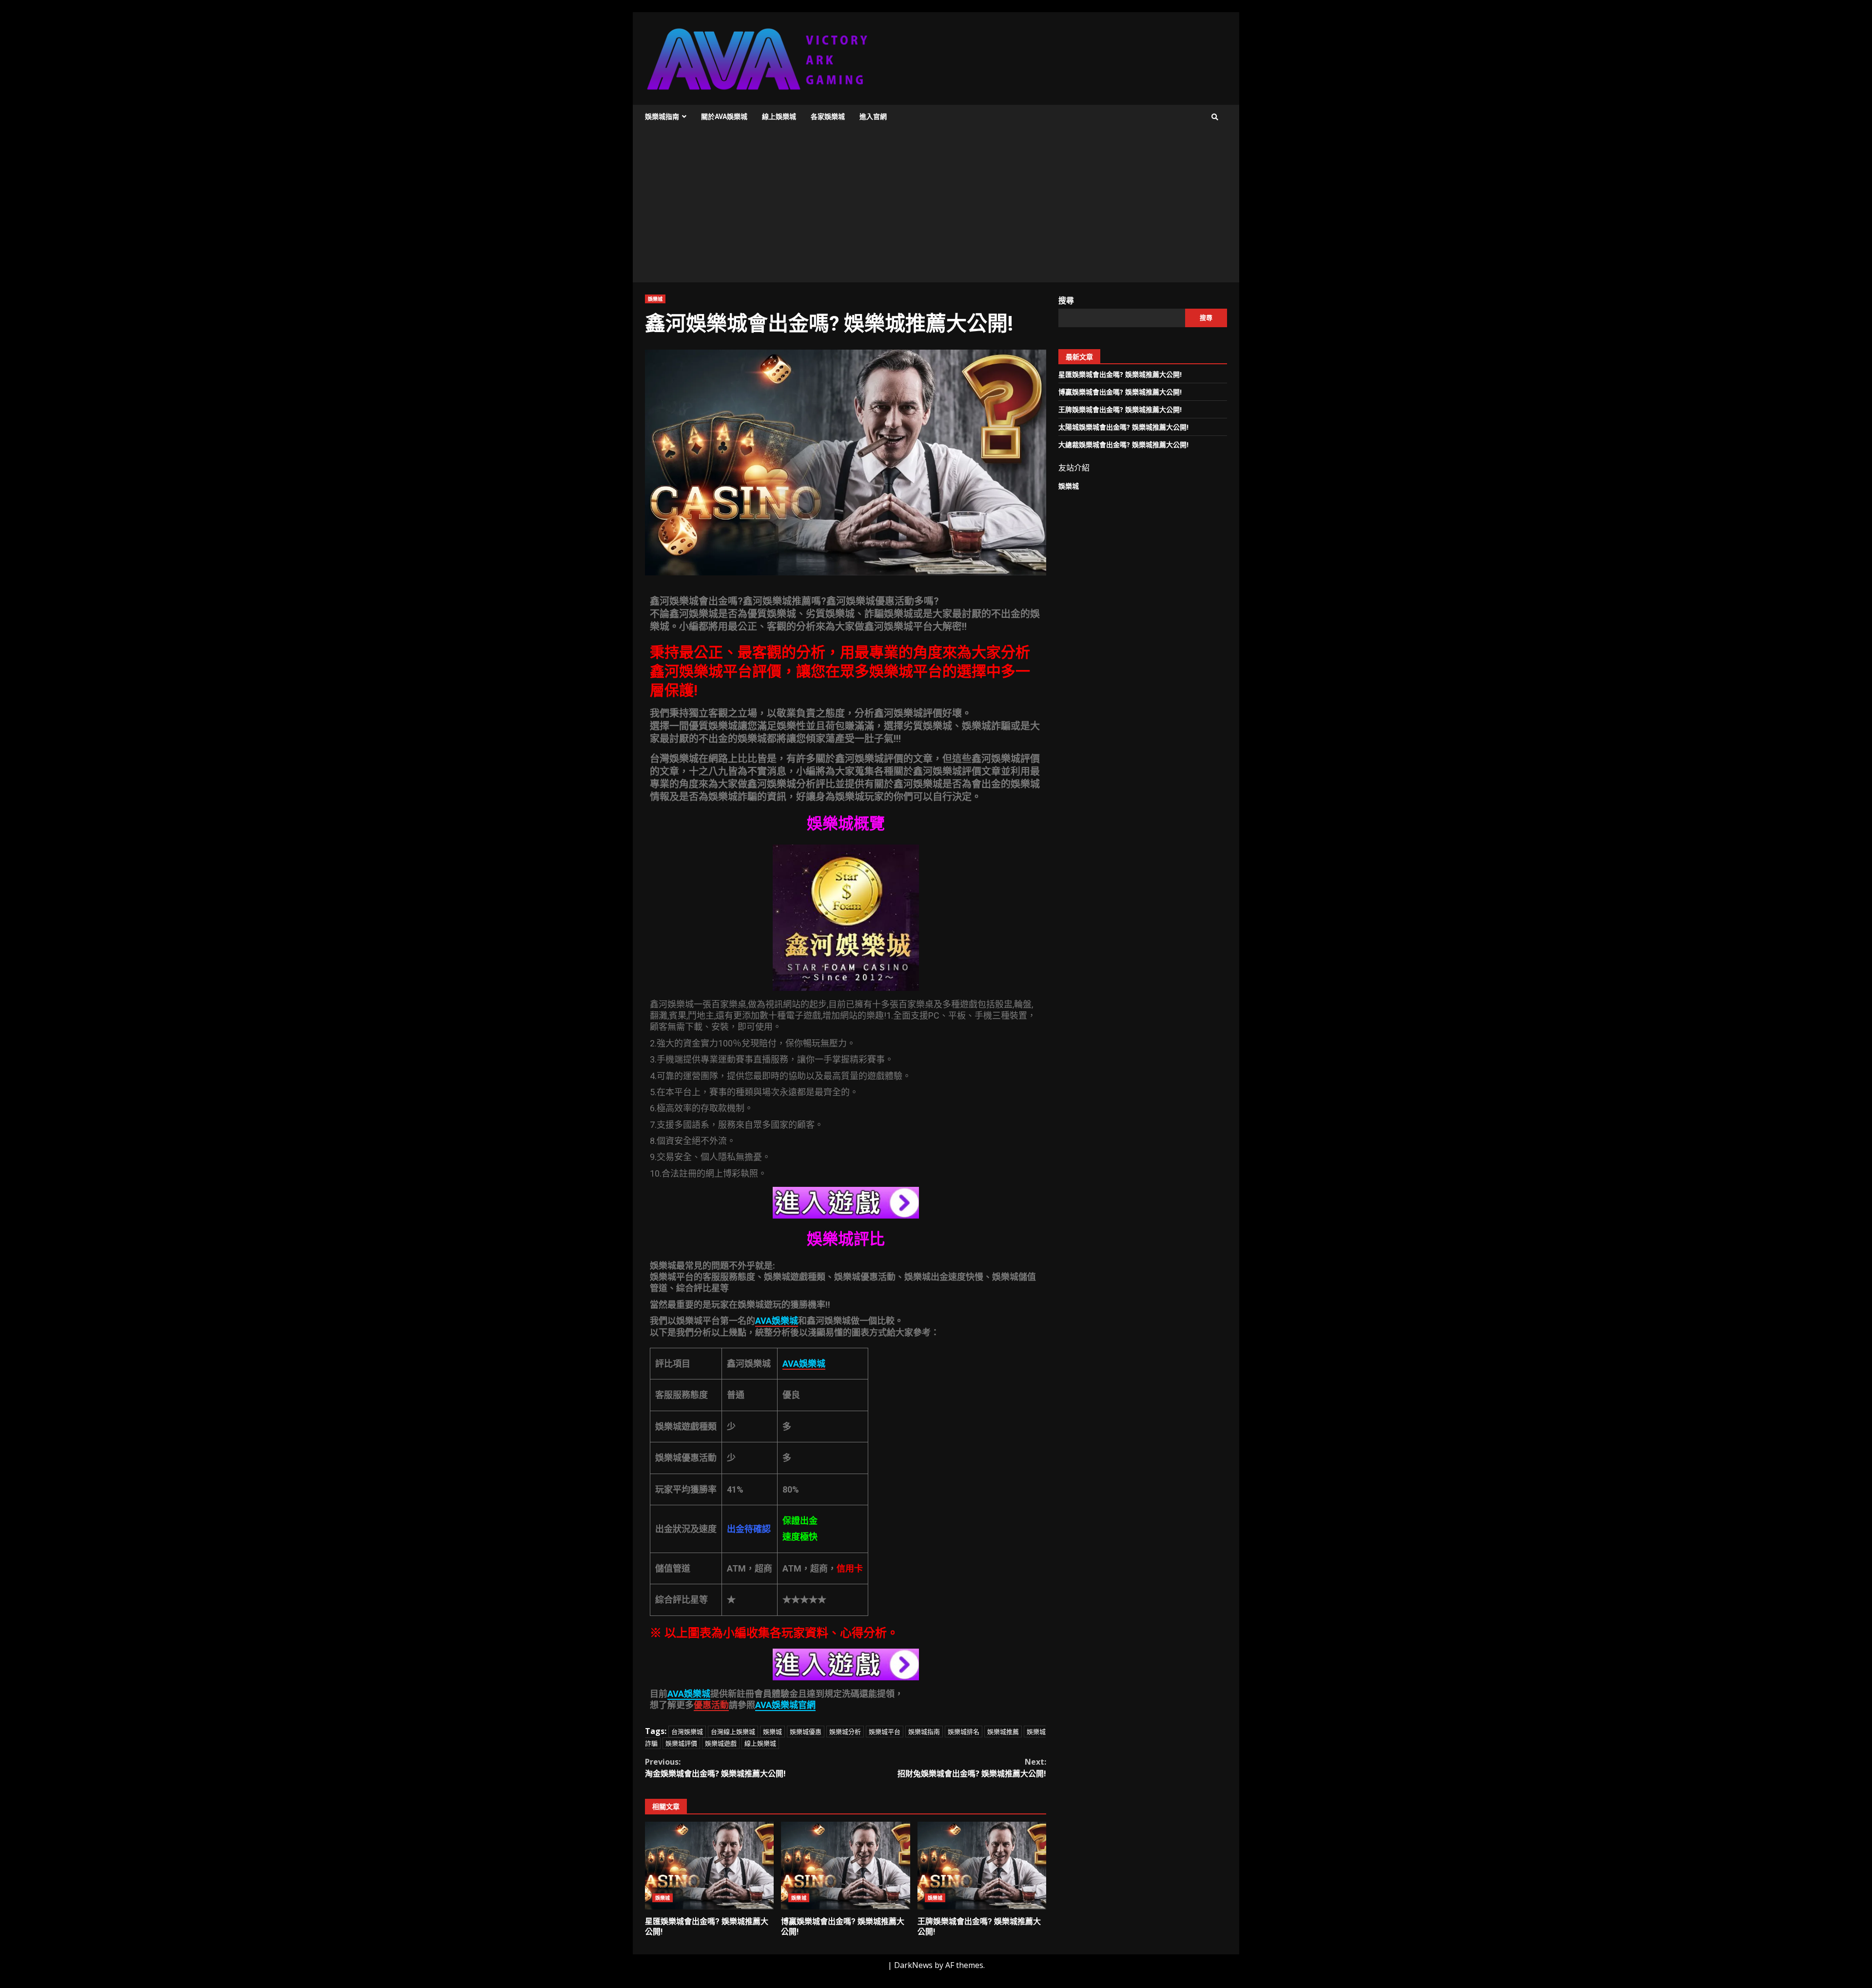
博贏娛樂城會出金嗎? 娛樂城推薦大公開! (845, 1866)
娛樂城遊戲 (721, 1743)
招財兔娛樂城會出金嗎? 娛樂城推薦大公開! (972, 1768)
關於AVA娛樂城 (724, 117)
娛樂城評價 (681, 1743)
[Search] (1215, 117)
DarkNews (913, 1965)
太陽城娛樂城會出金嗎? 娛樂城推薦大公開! (1123, 427)
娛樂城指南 (662, 117)
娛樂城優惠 (806, 1732)
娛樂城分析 (845, 1732)
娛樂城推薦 (1003, 1732)
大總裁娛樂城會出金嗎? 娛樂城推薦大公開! (1123, 444)
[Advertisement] (936, 209)
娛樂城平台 (885, 1732)
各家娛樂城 (828, 117)
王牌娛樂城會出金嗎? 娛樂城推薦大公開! (982, 1866)
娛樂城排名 (964, 1732)
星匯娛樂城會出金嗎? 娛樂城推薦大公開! (709, 1866)
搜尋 (1066, 300)
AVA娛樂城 (689, 1694)
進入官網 (873, 117)
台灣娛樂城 (687, 1732)
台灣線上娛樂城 (733, 1732)
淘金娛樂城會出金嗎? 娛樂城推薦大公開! (715, 1768)
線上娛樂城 (779, 117)
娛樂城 (655, 299)
